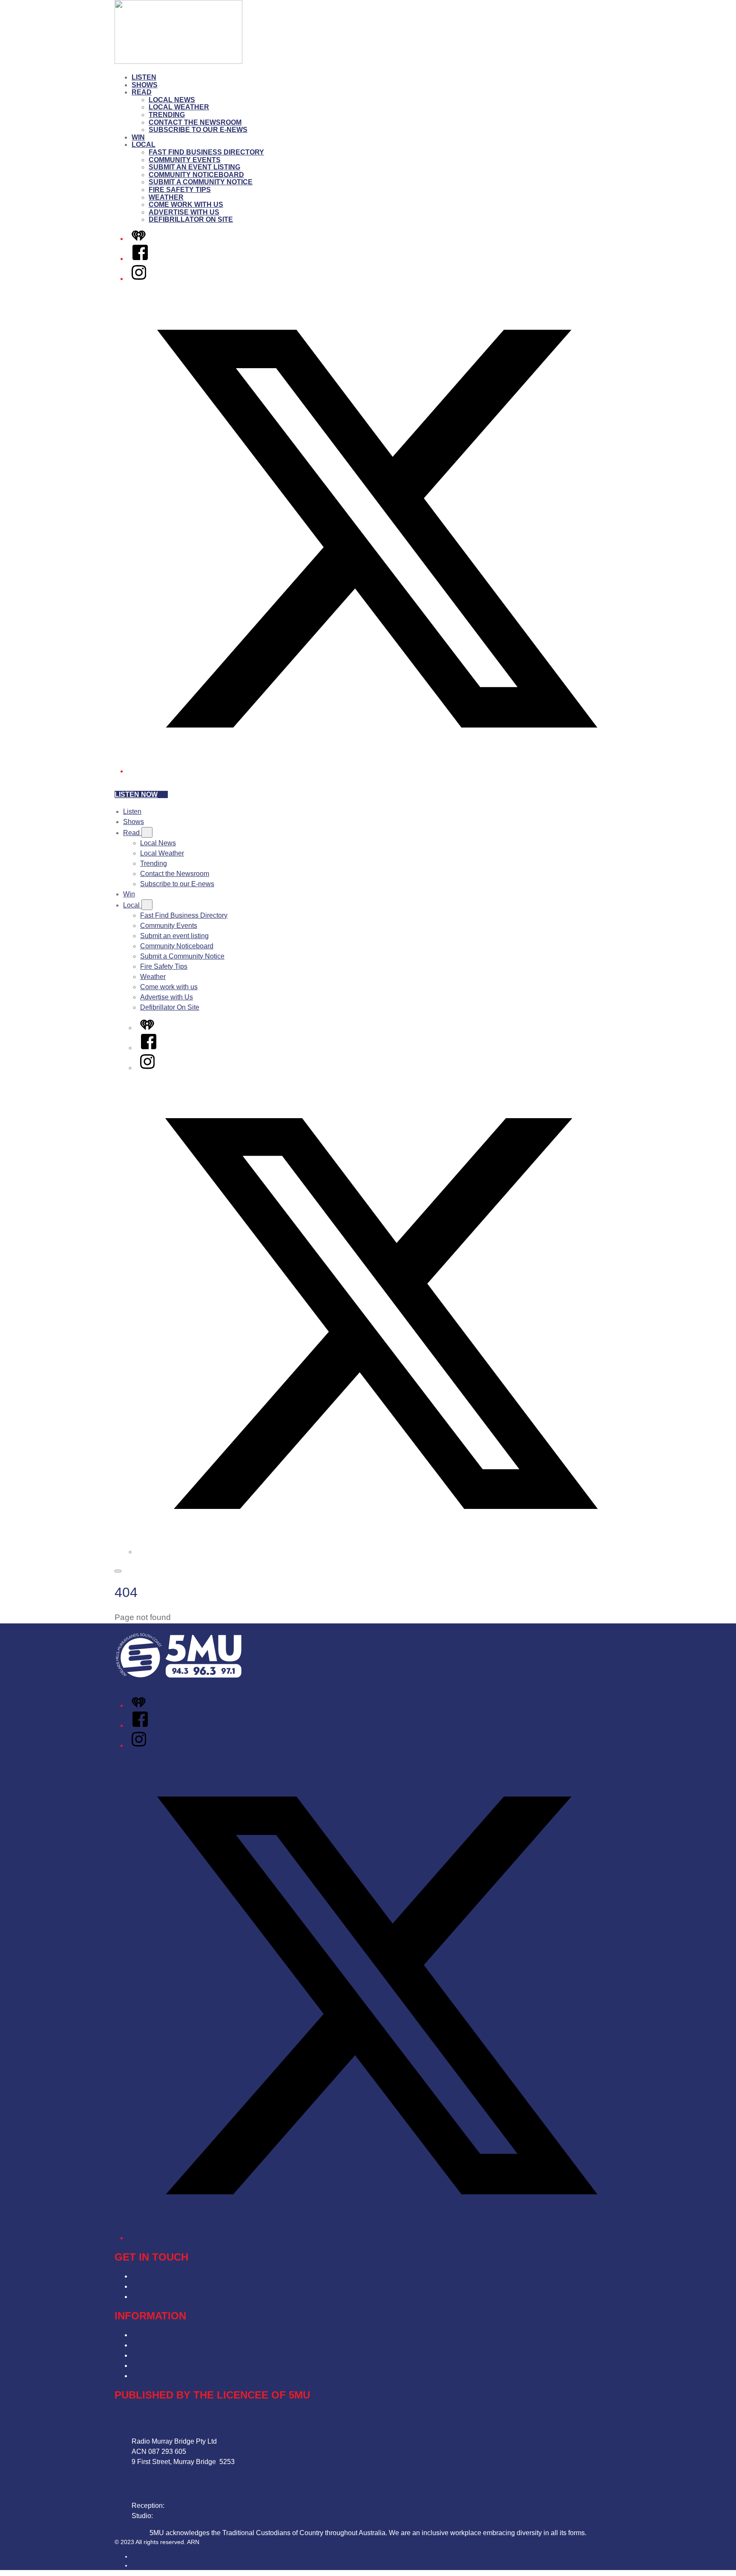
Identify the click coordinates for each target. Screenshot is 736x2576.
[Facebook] (140, 259)
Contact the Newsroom (195, 122)
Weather (166, 197)
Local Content (153, 2376)
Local (144, 145)
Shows (145, 85)
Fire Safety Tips (180, 190)
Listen (144, 77)
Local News (172, 100)
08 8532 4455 (187, 2506)
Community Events (185, 160)
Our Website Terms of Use (171, 2366)
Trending (167, 115)
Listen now (136, 794)
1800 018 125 (175, 2516)
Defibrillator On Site (191, 219)
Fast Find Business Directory (206, 152)
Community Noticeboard (196, 175)
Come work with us (186, 205)
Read (142, 92)
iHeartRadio (148, 2565)
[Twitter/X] (377, 771)
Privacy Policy (153, 2335)
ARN (138, 2556)
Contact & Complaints (165, 2276)
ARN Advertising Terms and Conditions (191, 2355)
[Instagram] (139, 279)
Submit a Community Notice (201, 182)
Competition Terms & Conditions (180, 2345)
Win (138, 137)
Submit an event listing (194, 167)
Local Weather (179, 107)
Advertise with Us (184, 212)
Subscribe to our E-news (198, 130)
